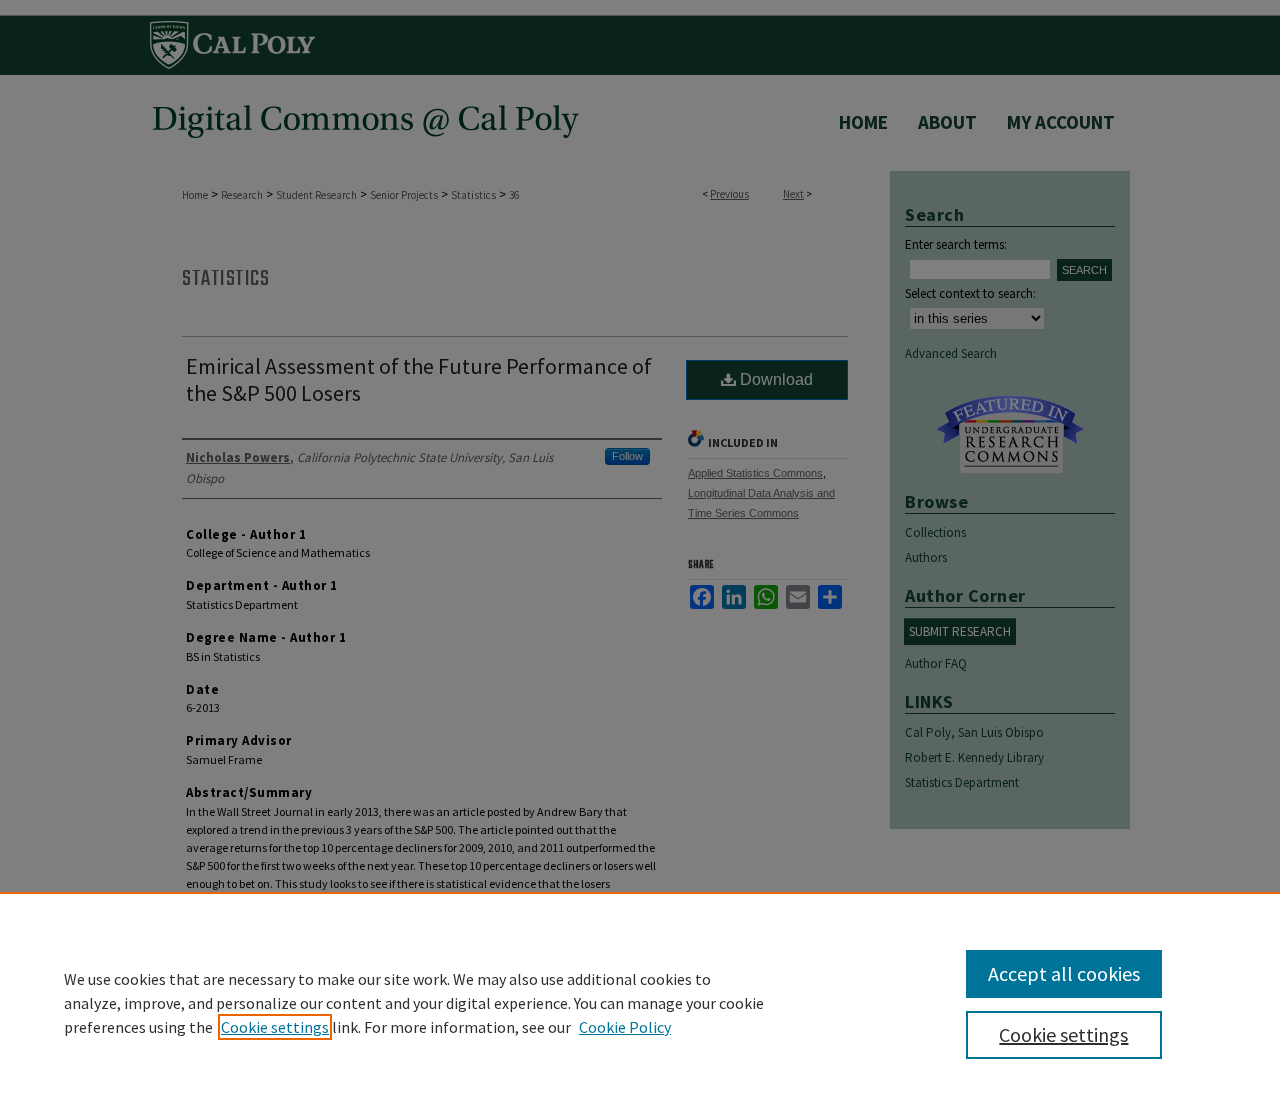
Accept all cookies (1064, 973)
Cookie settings (275, 1027)
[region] (640, 1002)
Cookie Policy (625, 1027)
